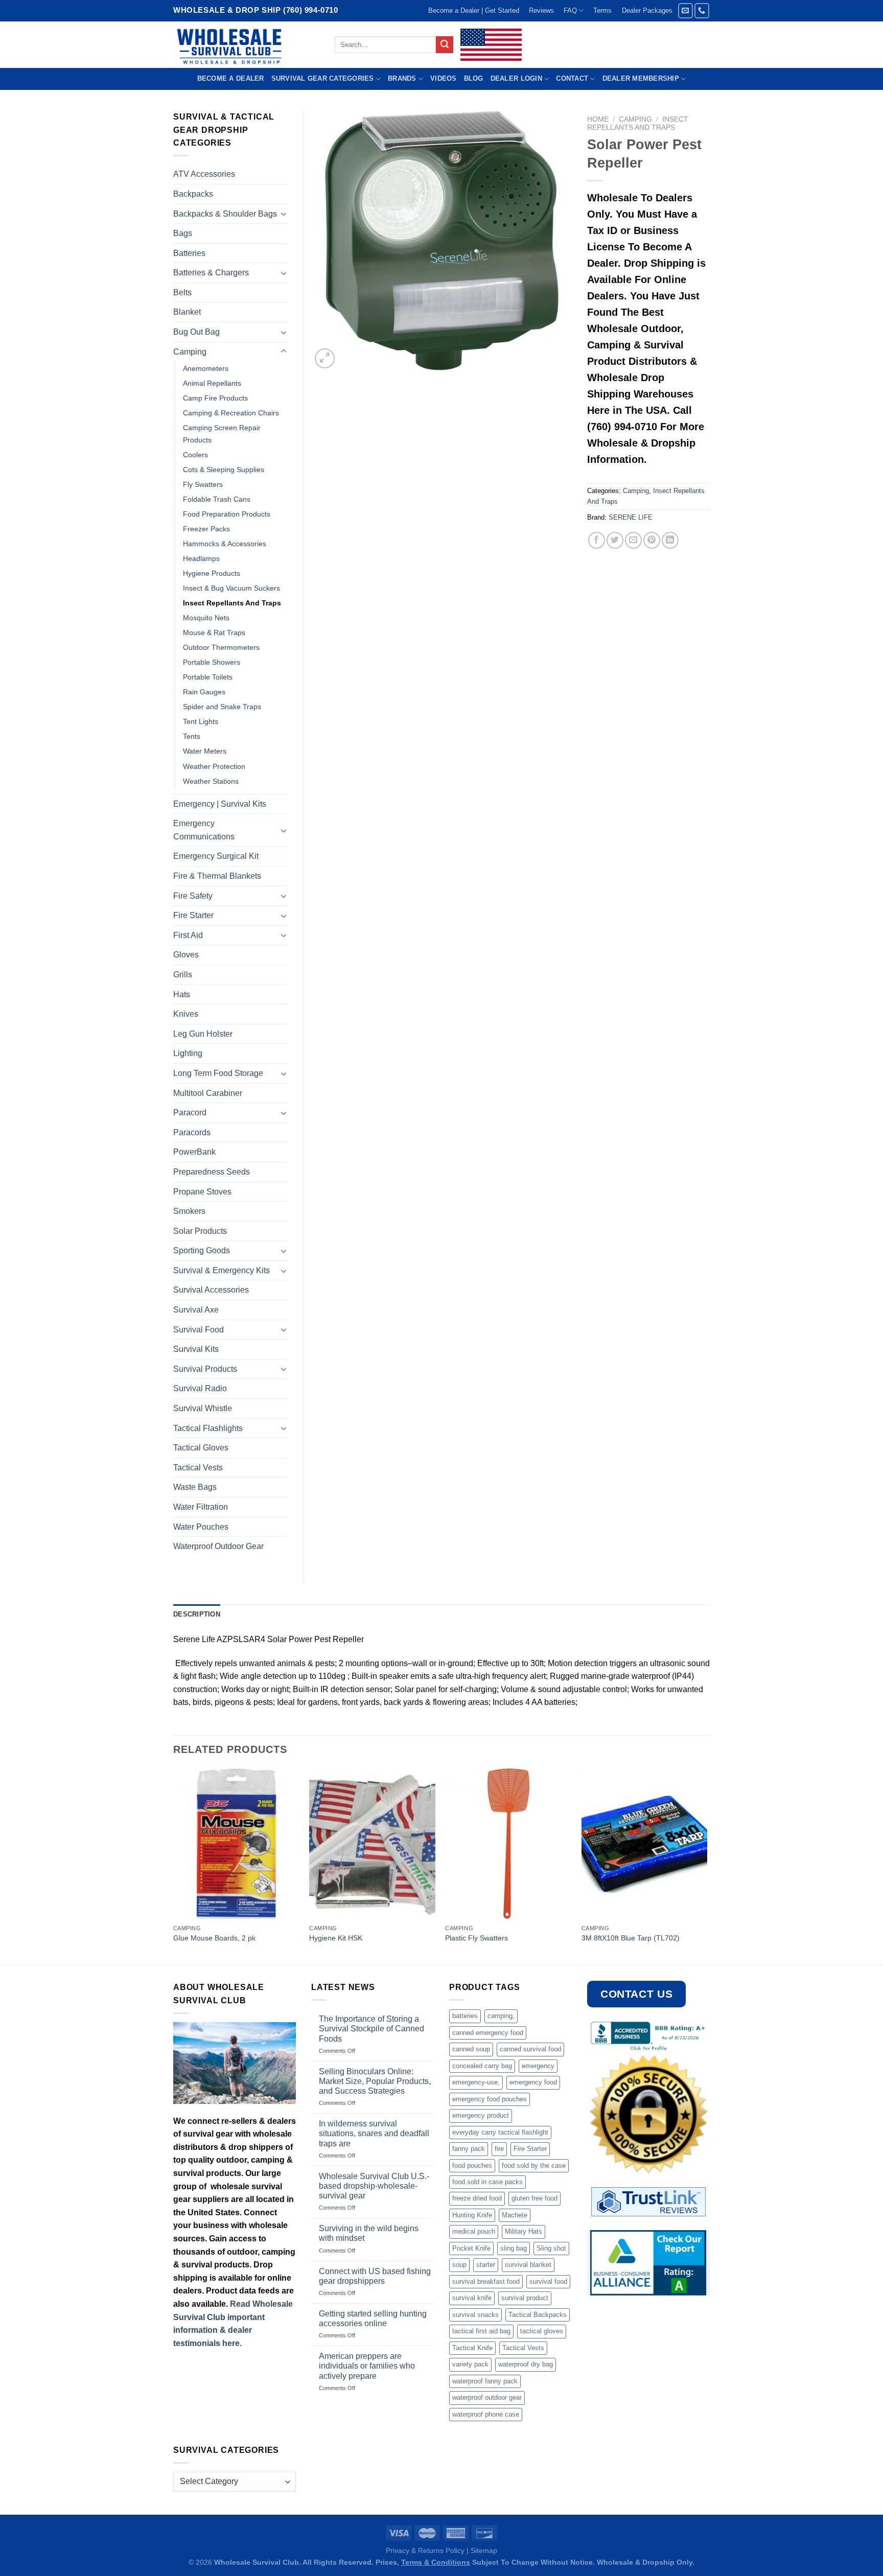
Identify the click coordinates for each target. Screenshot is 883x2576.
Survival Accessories (211, 1290)
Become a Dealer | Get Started (474, 10)
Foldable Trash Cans (217, 499)
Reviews (541, 10)
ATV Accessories (204, 174)
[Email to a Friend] (633, 540)
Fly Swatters (203, 484)
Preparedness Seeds (212, 1172)
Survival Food (199, 1330)
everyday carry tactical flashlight (500, 2132)
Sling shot (551, 2248)
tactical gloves (542, 2331)
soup (459, 2265)
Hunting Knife (472, 2215)
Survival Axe (196, 1310)
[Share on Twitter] (615, 540)
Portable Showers (212, 662)
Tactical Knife (472, 2348)
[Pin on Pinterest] (652, 540)
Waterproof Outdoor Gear (218, 1546)
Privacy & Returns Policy (425, 2550)
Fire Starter (193, 915)
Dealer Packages (647, 10)
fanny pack (469, 2149)
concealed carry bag (482, 2066)
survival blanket (528, 2265)
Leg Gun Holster (203, 1034)
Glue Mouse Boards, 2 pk (214, 1938)
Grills (183, 975)
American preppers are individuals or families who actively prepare (367, 2366)
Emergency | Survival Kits (220, 804)
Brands (402, 78)
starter (486, 2265)
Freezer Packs (206, 529)
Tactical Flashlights (208, 1428)
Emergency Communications (204, 830)
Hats (182, 994)
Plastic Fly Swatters (477, 1938)
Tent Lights (201, 721)
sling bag (514, 2248)
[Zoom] (325, 358)
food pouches (472, 2165)
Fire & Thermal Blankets (217, 876)
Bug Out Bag (196, 332)
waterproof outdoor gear (487, 2397)
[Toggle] (284, 214)
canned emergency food (488, 2033)
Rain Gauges (204, 692)
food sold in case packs (487, 2182)
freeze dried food (477, 2198)
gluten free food (535, 2198)
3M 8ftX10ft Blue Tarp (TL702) (631, 1938)
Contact (572, 78)
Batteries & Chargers (211, 273)
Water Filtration (201, 1507)
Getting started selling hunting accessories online (373, 2319)
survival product (525, 2298)
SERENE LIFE (631, 517)
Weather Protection (214, 766)
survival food (548, 2281)
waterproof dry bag (526, 2364)
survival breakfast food (486, 2281)
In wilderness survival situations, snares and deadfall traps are (374, 2133)
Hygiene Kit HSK (336, 1938)
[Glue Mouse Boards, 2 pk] (236, 1844)
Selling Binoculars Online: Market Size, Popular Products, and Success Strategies (375, 2081)
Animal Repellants (212, 383)
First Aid (188, 935)
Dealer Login (516, 78)
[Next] (707, 1866)
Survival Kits (196, 1349)
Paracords (192, 1132)
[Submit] (445, 45)
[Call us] (702, 10)
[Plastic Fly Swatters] (508, 1844)
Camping (635, 119)
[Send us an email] (686, 10)
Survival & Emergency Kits (222, 1270)
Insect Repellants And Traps (638, 123)
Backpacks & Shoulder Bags (225, 214)
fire (499, 2149)
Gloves (186, 955)
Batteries (189, 253)
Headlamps (201, 558)
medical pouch (474, 2231)
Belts (182, 292)
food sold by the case (534, 2165)
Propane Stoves (202, 1192)
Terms (602, 10)
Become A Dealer (231, 78)
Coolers (195, 455)
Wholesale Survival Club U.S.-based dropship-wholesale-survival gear (374, 2186)
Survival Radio (200, 1388)
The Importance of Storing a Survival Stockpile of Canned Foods (371, 2029)
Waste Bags (195, 1487)
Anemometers (206, 368)
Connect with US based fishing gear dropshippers (375, 2276)
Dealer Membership (641, 78)
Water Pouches (201, 1527)
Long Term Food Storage (218, 1073)
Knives (186, 1014)
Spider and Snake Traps (222, 707)
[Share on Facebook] (597, 540)
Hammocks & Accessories (225, 544)
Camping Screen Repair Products (222, 434)
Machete (515, 2215)
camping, (501, 2016)
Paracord (190, 1113)
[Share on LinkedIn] (670, 540)
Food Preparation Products (227, 514)
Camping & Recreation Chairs (231, 413)
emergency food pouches (490, 2099)
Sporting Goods (202, 1250)
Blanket (187, 312)
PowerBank (194, 1152)
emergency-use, (476, 2082)
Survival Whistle (203, 1408)
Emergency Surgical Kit (216, 856)
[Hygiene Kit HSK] (372, 1844)
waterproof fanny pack (485, 2381)
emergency (538, 2066)
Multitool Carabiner (208, 1093)
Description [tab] (197, 1614)
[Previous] (174, 1866)
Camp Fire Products (215, 398)
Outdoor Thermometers (221, 647)
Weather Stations (211, 781)
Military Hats (524, 2231)
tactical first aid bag (481, 2331)
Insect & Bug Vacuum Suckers (231, 588)
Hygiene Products (212, 573)
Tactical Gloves (201, 1448)
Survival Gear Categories (323, 78)
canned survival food (530, 2049)
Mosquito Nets (206, 618)
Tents (192, 736)
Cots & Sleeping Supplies (224, 470)
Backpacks (193, 194)
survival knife (472, 2298)
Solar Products (200, 1231)
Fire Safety (193, 896)
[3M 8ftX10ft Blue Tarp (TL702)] (645, 1844)
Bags (183, 233)
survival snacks (475, 2315)
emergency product (481, 2115)
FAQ (570, 10)
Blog (474, 78)
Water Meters (205, 751)
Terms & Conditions (436, 2562)
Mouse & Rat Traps (214, 633)
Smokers (189, 1211)
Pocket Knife (471, 2248)
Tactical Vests (198, 1468)
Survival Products (205, 1369)
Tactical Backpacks (538, 2315)
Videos (444, 78)
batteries (465, 2016)
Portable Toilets (208, 677)
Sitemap (484, 2550)
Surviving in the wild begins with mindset (369, 2233)
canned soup (471, 2049)
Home (598, 119)
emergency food (533, 2082)
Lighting (188, 1053)
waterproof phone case (486, 2414)
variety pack (470, 2364)
